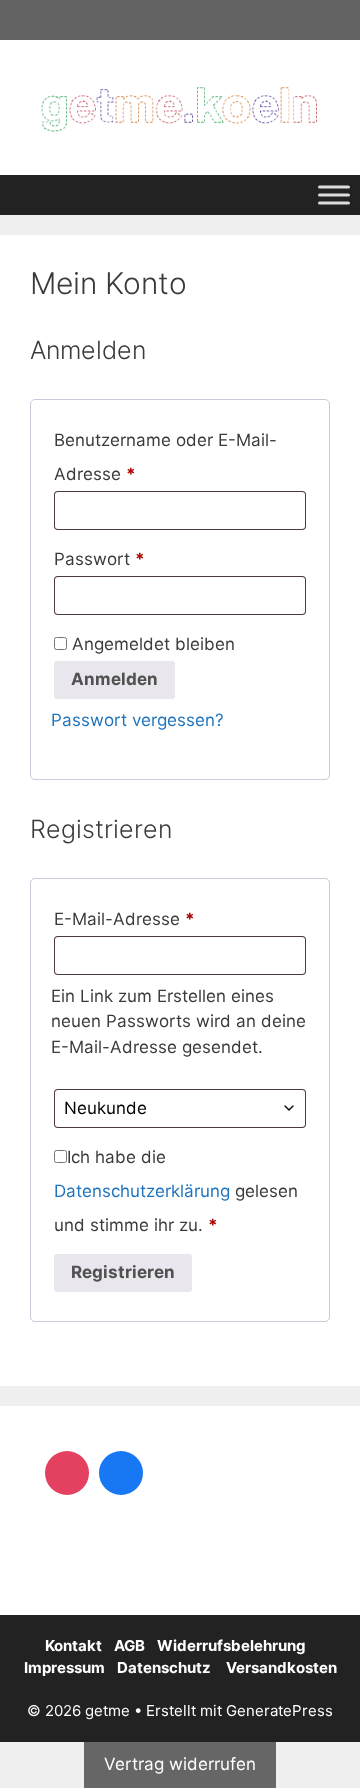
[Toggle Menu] (334, 194)
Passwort (145, 558)
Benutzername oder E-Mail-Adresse (165, 457)
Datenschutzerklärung (142, 1191)
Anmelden (114, 679)
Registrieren (123, 1272)
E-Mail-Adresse (170, 918)
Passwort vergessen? (137, 720)
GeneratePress (279, 1710)
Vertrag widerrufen (180, 1764)
